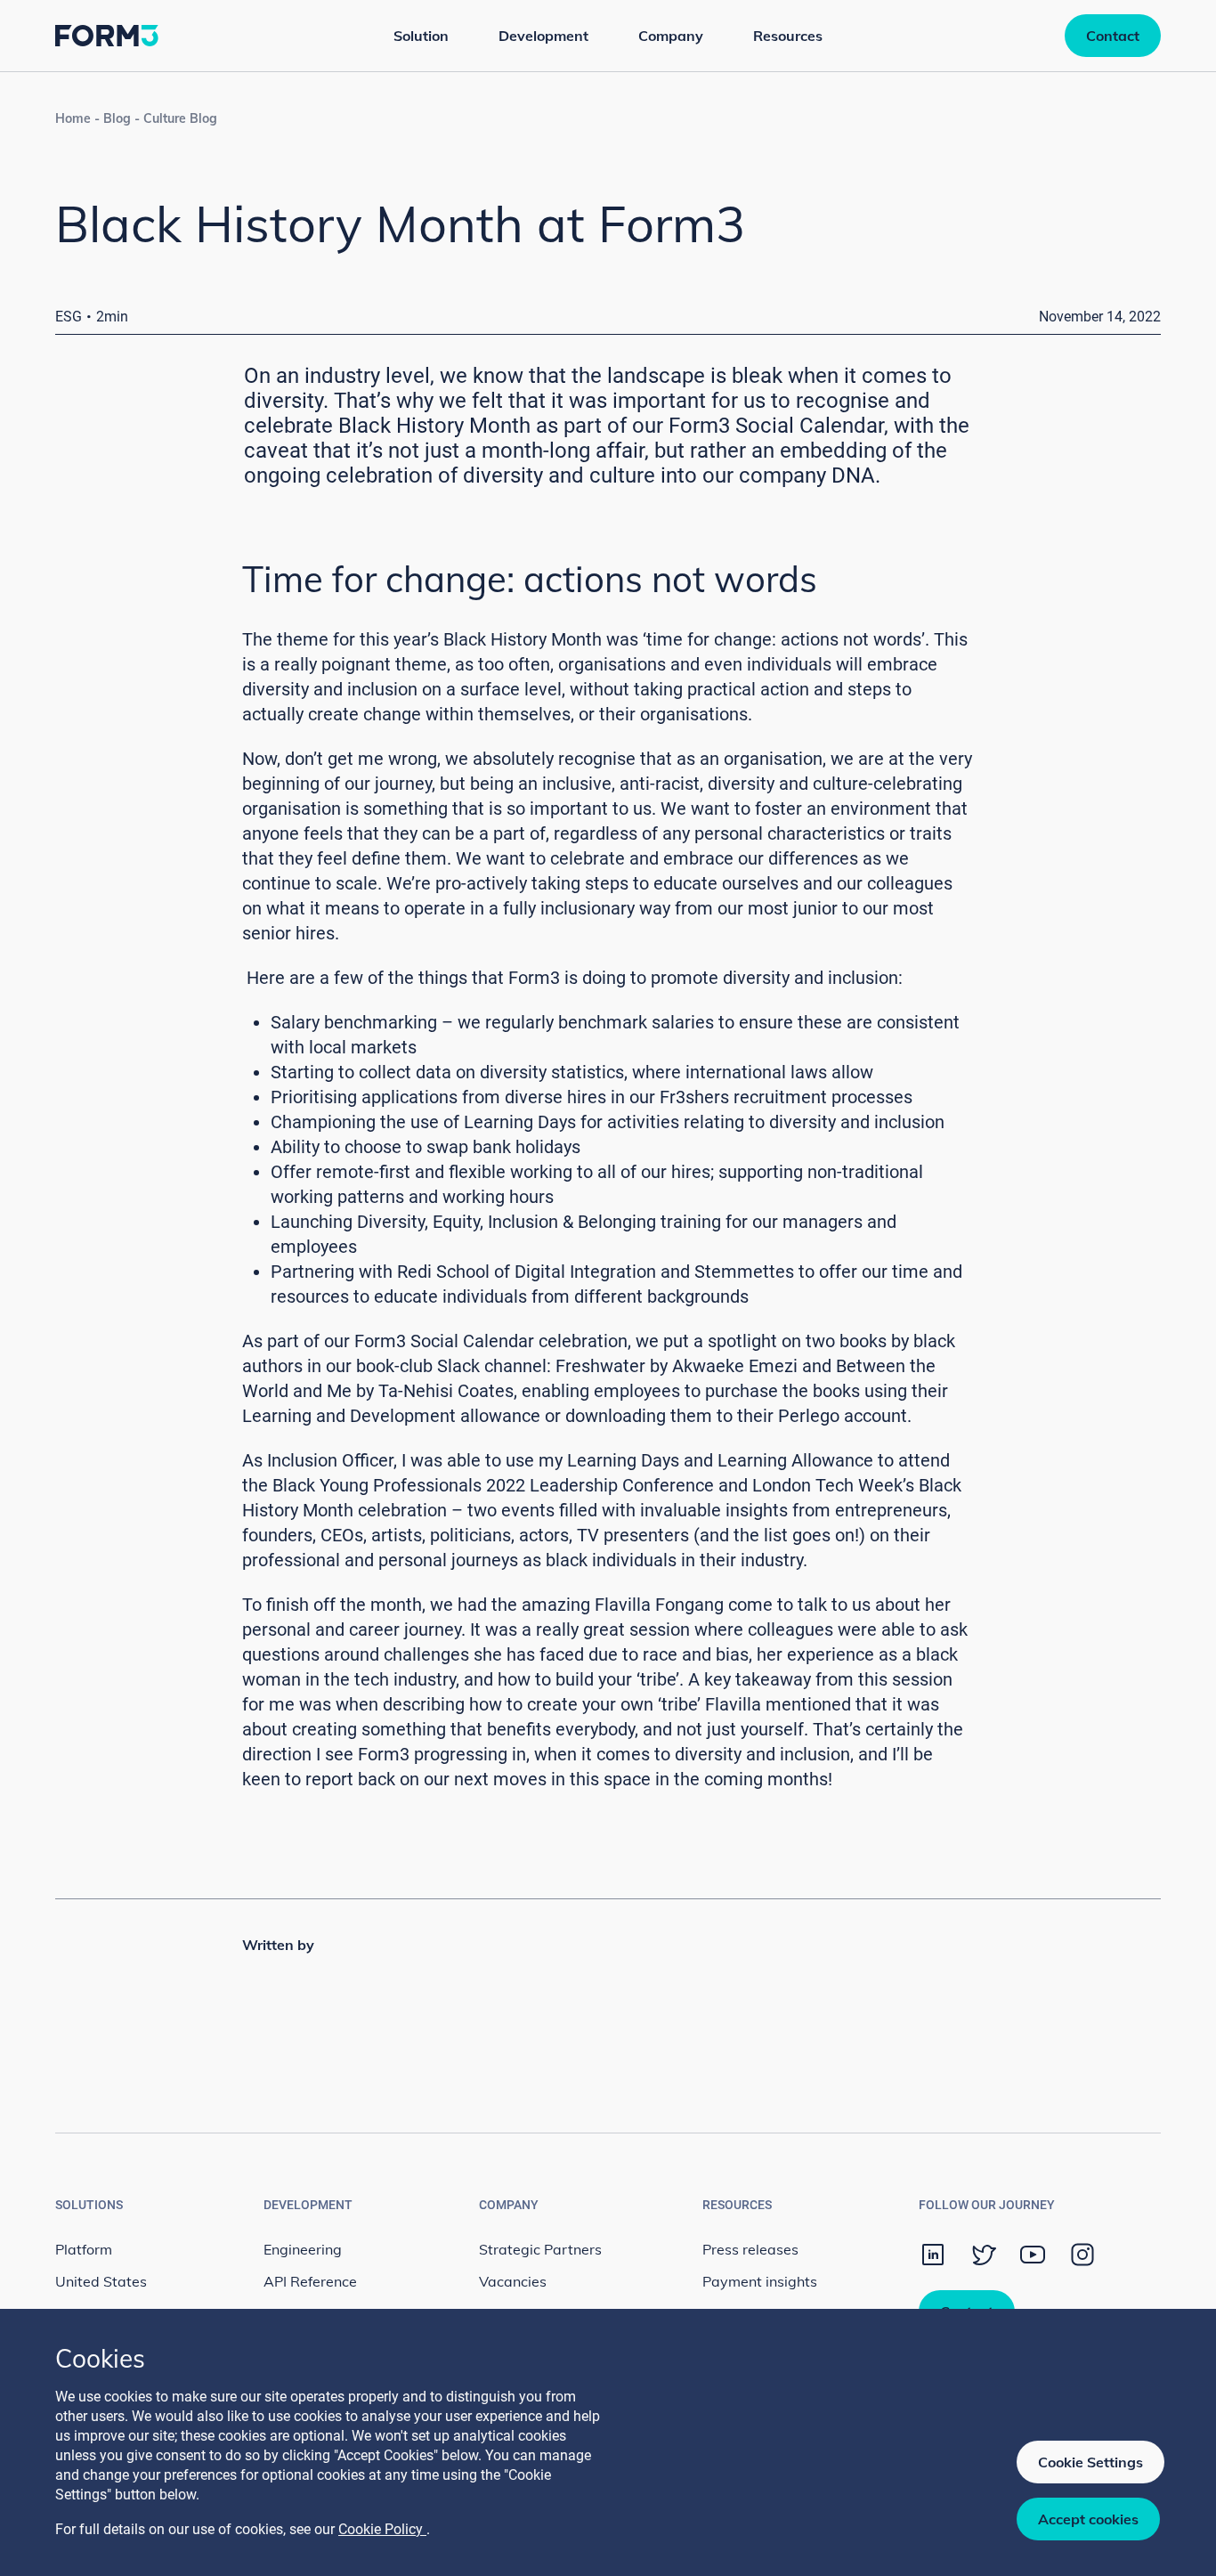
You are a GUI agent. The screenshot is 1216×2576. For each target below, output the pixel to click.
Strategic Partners (540, 2249)
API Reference (310, 2281)
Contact (1113, 36)
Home (73, 118)
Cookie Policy (382, 2529)
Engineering (303, 2249)
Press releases (750, 2249)
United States (101, 2281)
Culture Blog (180, 118)
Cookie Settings (1090, 2462)
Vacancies (513, 2281)
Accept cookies (1088, 2519)
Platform (84, 2249)
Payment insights (760, 2281)
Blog (117, 118)
